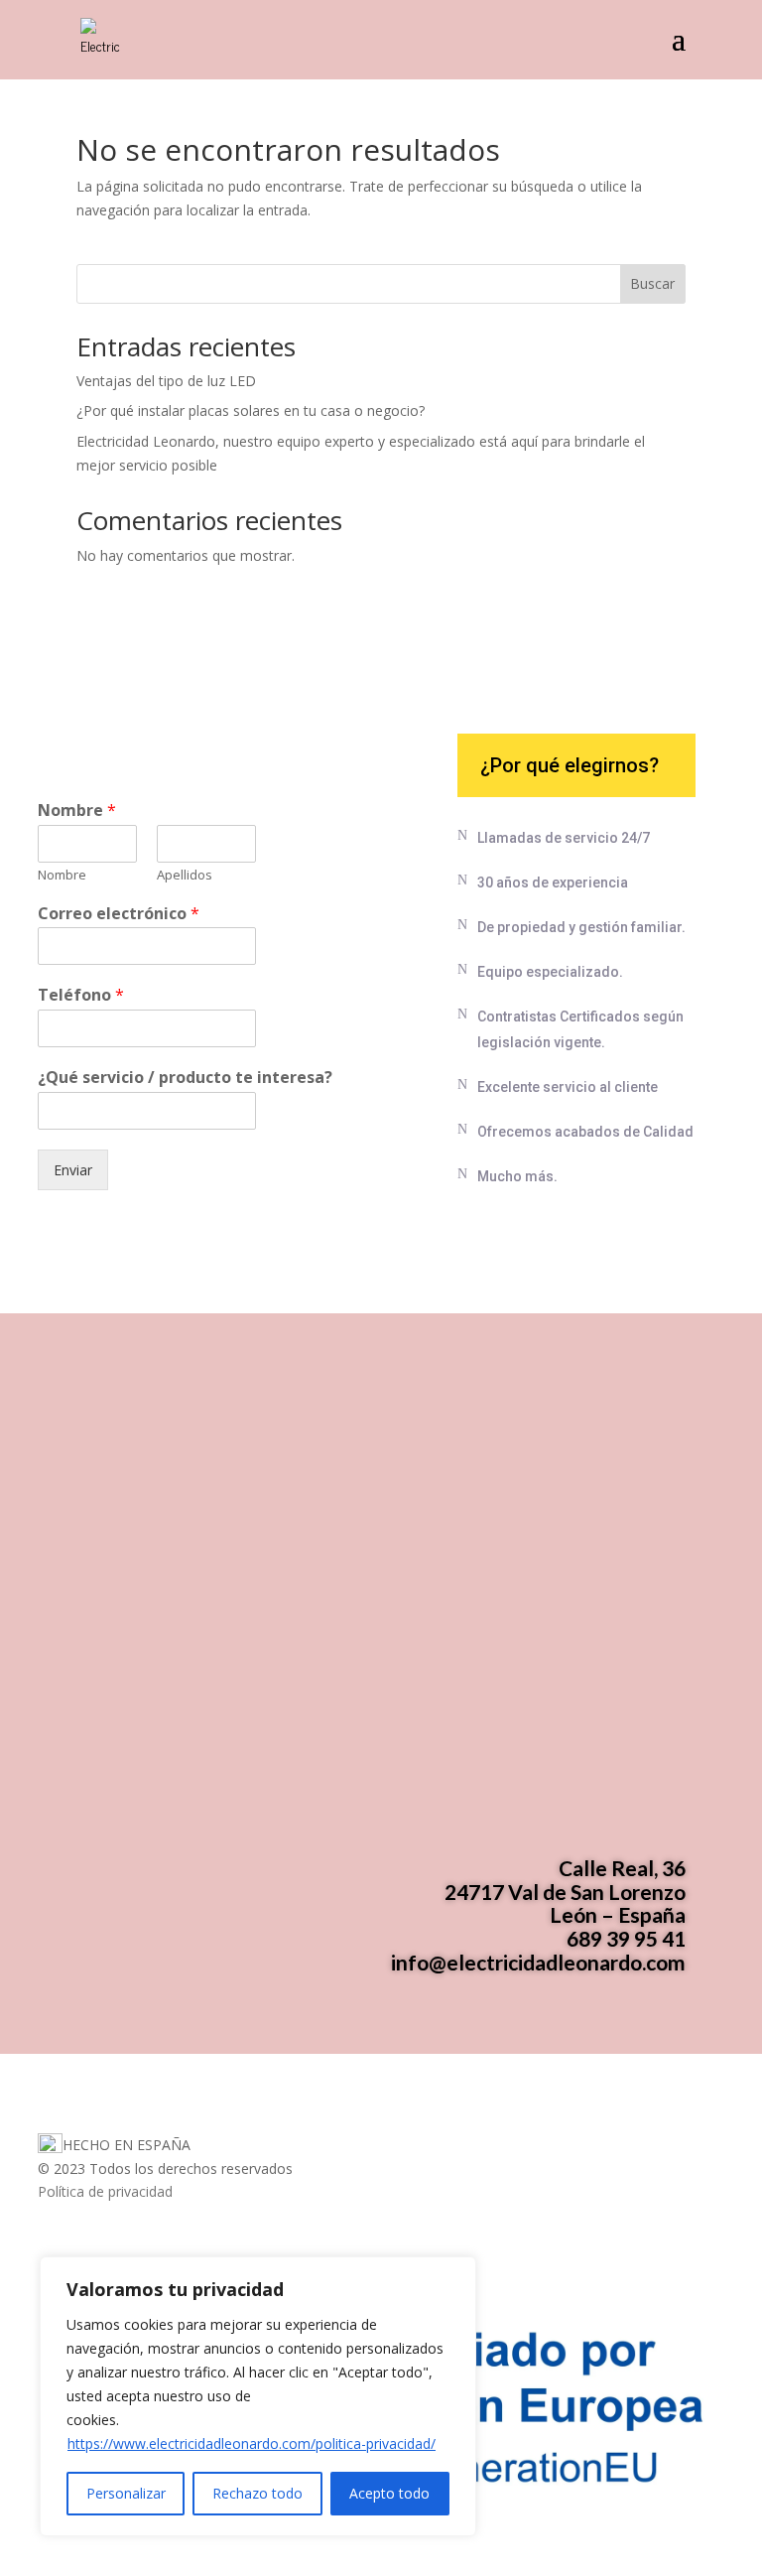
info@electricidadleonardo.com (538, 1962)
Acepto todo (389, 2493)
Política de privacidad (105, 2191)
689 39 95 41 (626, 1938)
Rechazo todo (257, 2493)
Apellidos (185, 875)
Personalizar (126, 2493)
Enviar (73, 1170)
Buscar (652, 283)
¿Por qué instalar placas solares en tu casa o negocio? (251, 410)
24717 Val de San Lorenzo (565, 1892)
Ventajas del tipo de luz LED (166, 381)
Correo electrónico (119, 914)
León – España (618, 1914)
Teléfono (81, 995)
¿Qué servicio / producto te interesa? (185, 1078)
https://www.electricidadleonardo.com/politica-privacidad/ (252, 2443)
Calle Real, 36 (622, 1868)
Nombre (77, 811)
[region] (258, 2396)
